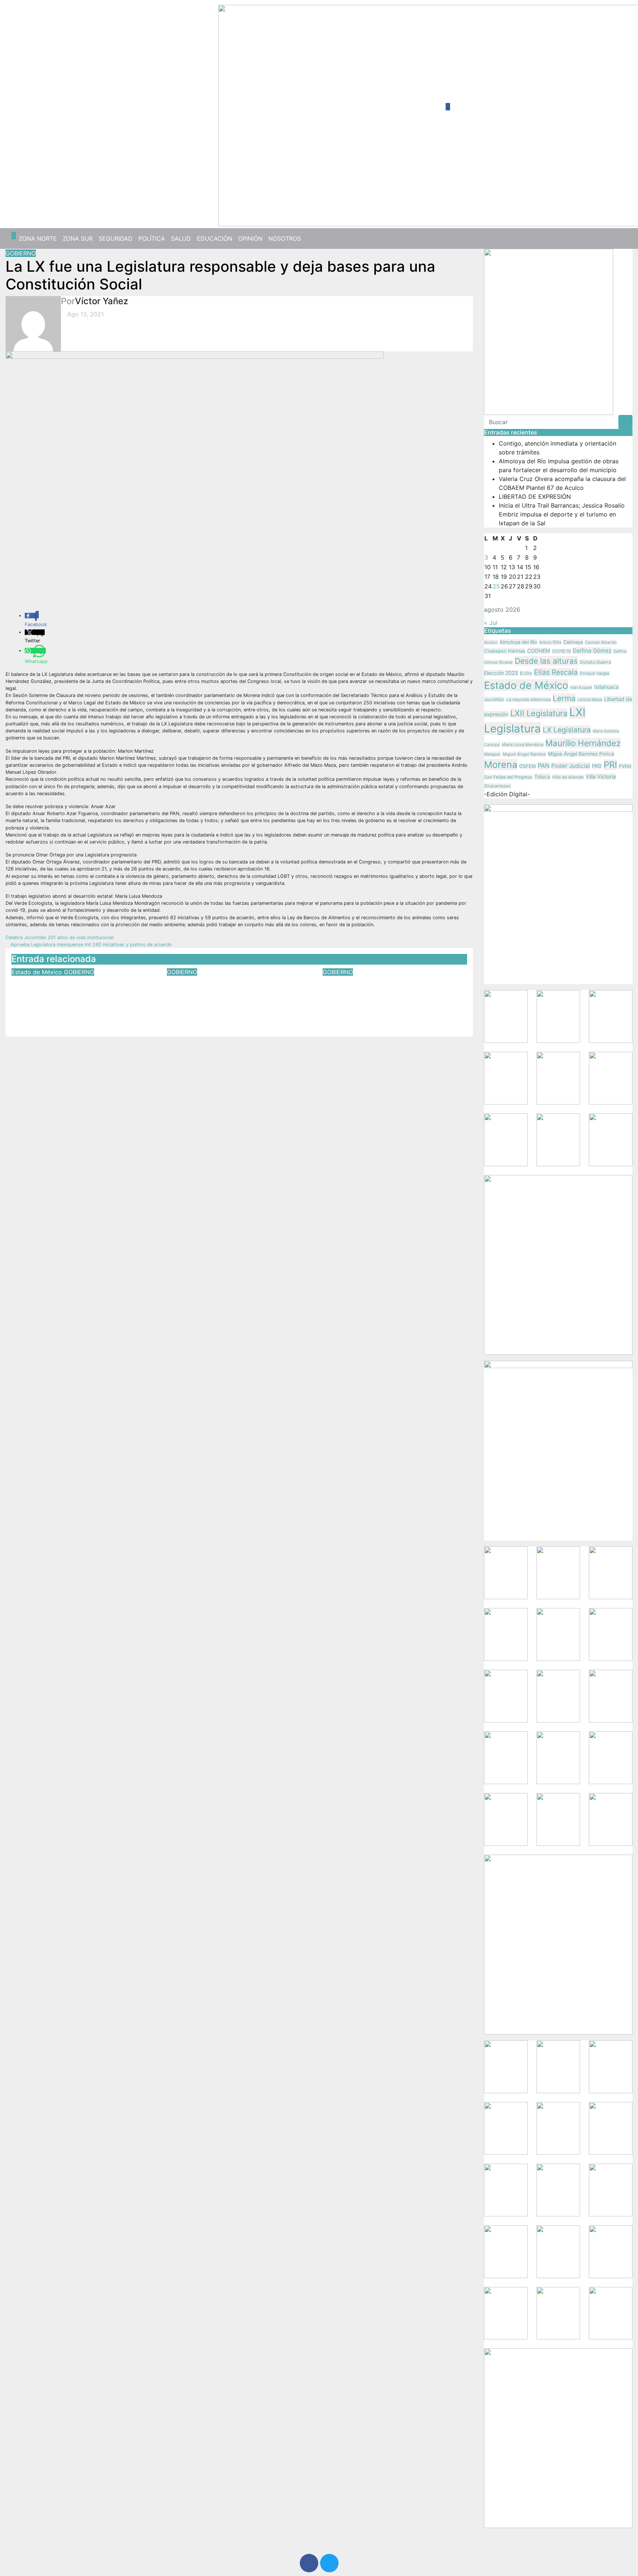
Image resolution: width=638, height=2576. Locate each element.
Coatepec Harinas (505, 651)
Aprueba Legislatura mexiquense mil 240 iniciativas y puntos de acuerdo (91, 944)
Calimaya (573, 642)
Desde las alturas (546, 661)
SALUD (181, 238)
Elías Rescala (556, 672)
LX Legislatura (567, 730)
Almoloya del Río (518, 642)
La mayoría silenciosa (529, 700)
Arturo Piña (550, 642)
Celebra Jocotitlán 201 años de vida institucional (60, 937)
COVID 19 (561, 651)
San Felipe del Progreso (508, 777)
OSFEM (527, 766)
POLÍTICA (152, 238)
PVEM (625, 766)
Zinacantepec (498, 786)
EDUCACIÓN (215, 238)
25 (496, 586)
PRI (610, 765)
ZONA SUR (78, 238)
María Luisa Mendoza (523, 745)
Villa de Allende (568, 777)
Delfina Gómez (592, 651)
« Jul (491, 623)
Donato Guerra (595, 662)
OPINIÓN (250, 238)
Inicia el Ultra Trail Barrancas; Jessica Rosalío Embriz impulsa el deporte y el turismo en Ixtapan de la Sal (395, 997)
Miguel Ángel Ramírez (524, 754)
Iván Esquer (581, 687)
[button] (624, 238)
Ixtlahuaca (606, 687)
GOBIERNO (21, 253)
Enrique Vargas (595, 673)
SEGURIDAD (116, 238)
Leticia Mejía (590, 700)
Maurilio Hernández (583, 743)
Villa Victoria (601, 777)
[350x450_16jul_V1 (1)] (549, 331)
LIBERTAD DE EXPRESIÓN (535, 497)
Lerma (564, 698)
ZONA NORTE (38, 238)
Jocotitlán (494, 699)
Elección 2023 (501, 673)
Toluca (542, 777)
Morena (501, 765)
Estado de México (38, 972)
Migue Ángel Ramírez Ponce (581, 754)
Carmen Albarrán (601, 642)
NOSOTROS (285, 238)
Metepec (492, 754)
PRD (597, 766)
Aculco (491, 642)
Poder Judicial (571, 766)
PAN (543, 766)
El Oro (526, 673)
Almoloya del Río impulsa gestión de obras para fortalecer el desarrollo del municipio (236, 992)
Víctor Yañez (102, 301)
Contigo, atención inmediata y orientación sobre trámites (74, 987)
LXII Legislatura (539, 713)
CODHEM (539, 651)
